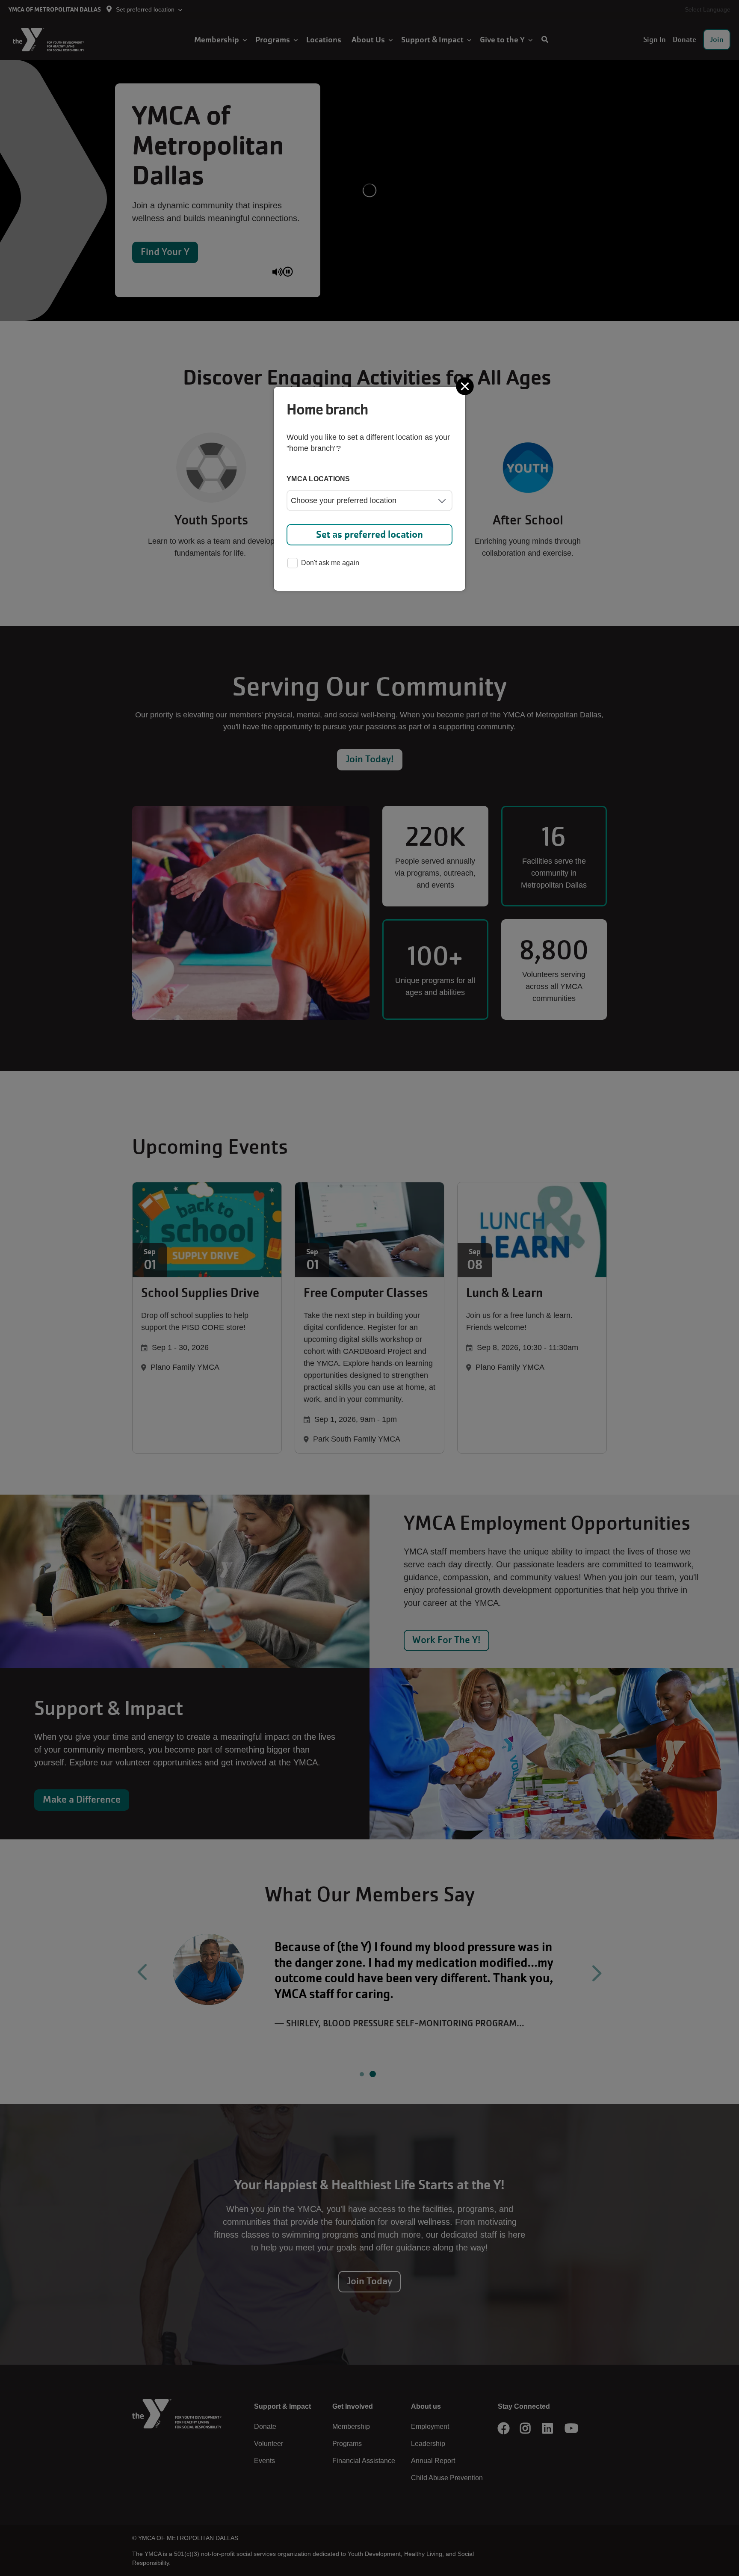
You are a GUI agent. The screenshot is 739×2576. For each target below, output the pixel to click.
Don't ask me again (330, 563)
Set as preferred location (369, 534)
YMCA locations (318, 479)
